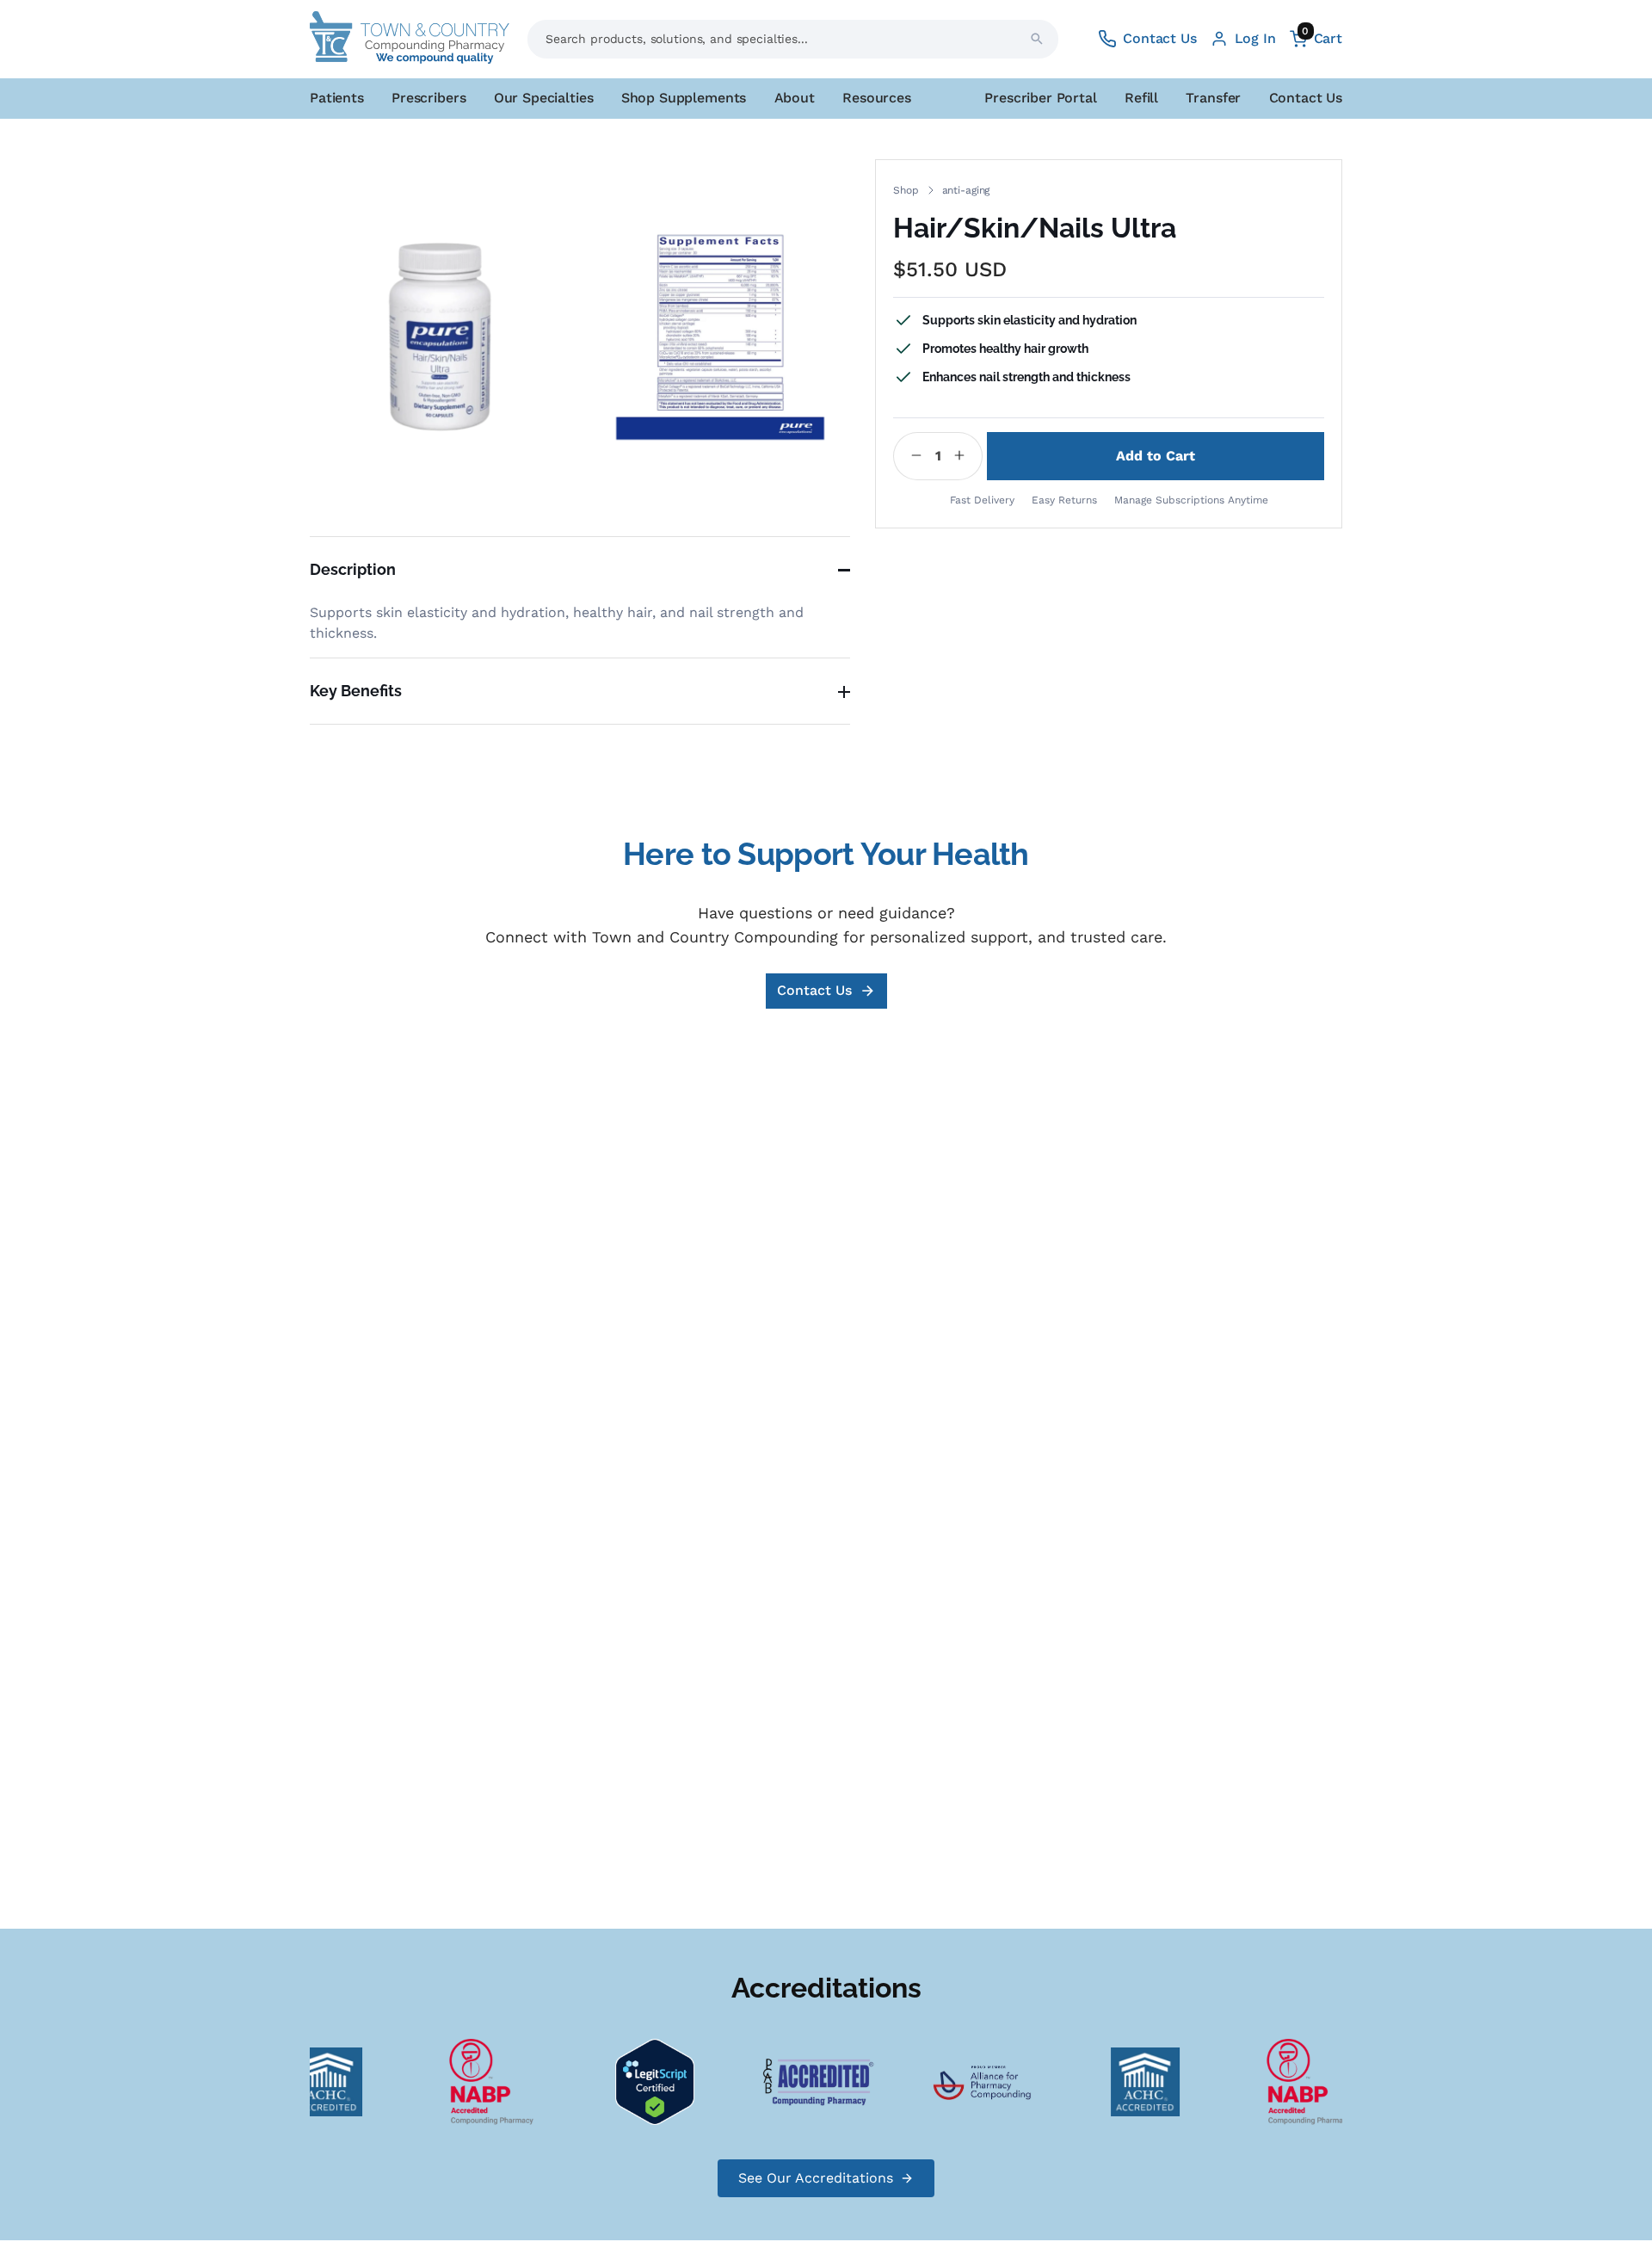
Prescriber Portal (1040, 98)
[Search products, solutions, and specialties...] (1037, 39)
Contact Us (1306, 98)
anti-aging (966, 190)
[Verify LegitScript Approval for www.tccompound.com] (638, 2081)
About (795, 98)
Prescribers (428, 98)
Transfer (1213, 98)
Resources (877, 98)
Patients (337, 98)
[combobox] (793, 39)
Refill (1141, 98)
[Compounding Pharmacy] (474, 2081)
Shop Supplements (684, 98)
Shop (906, 190)
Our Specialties (544, 98)
